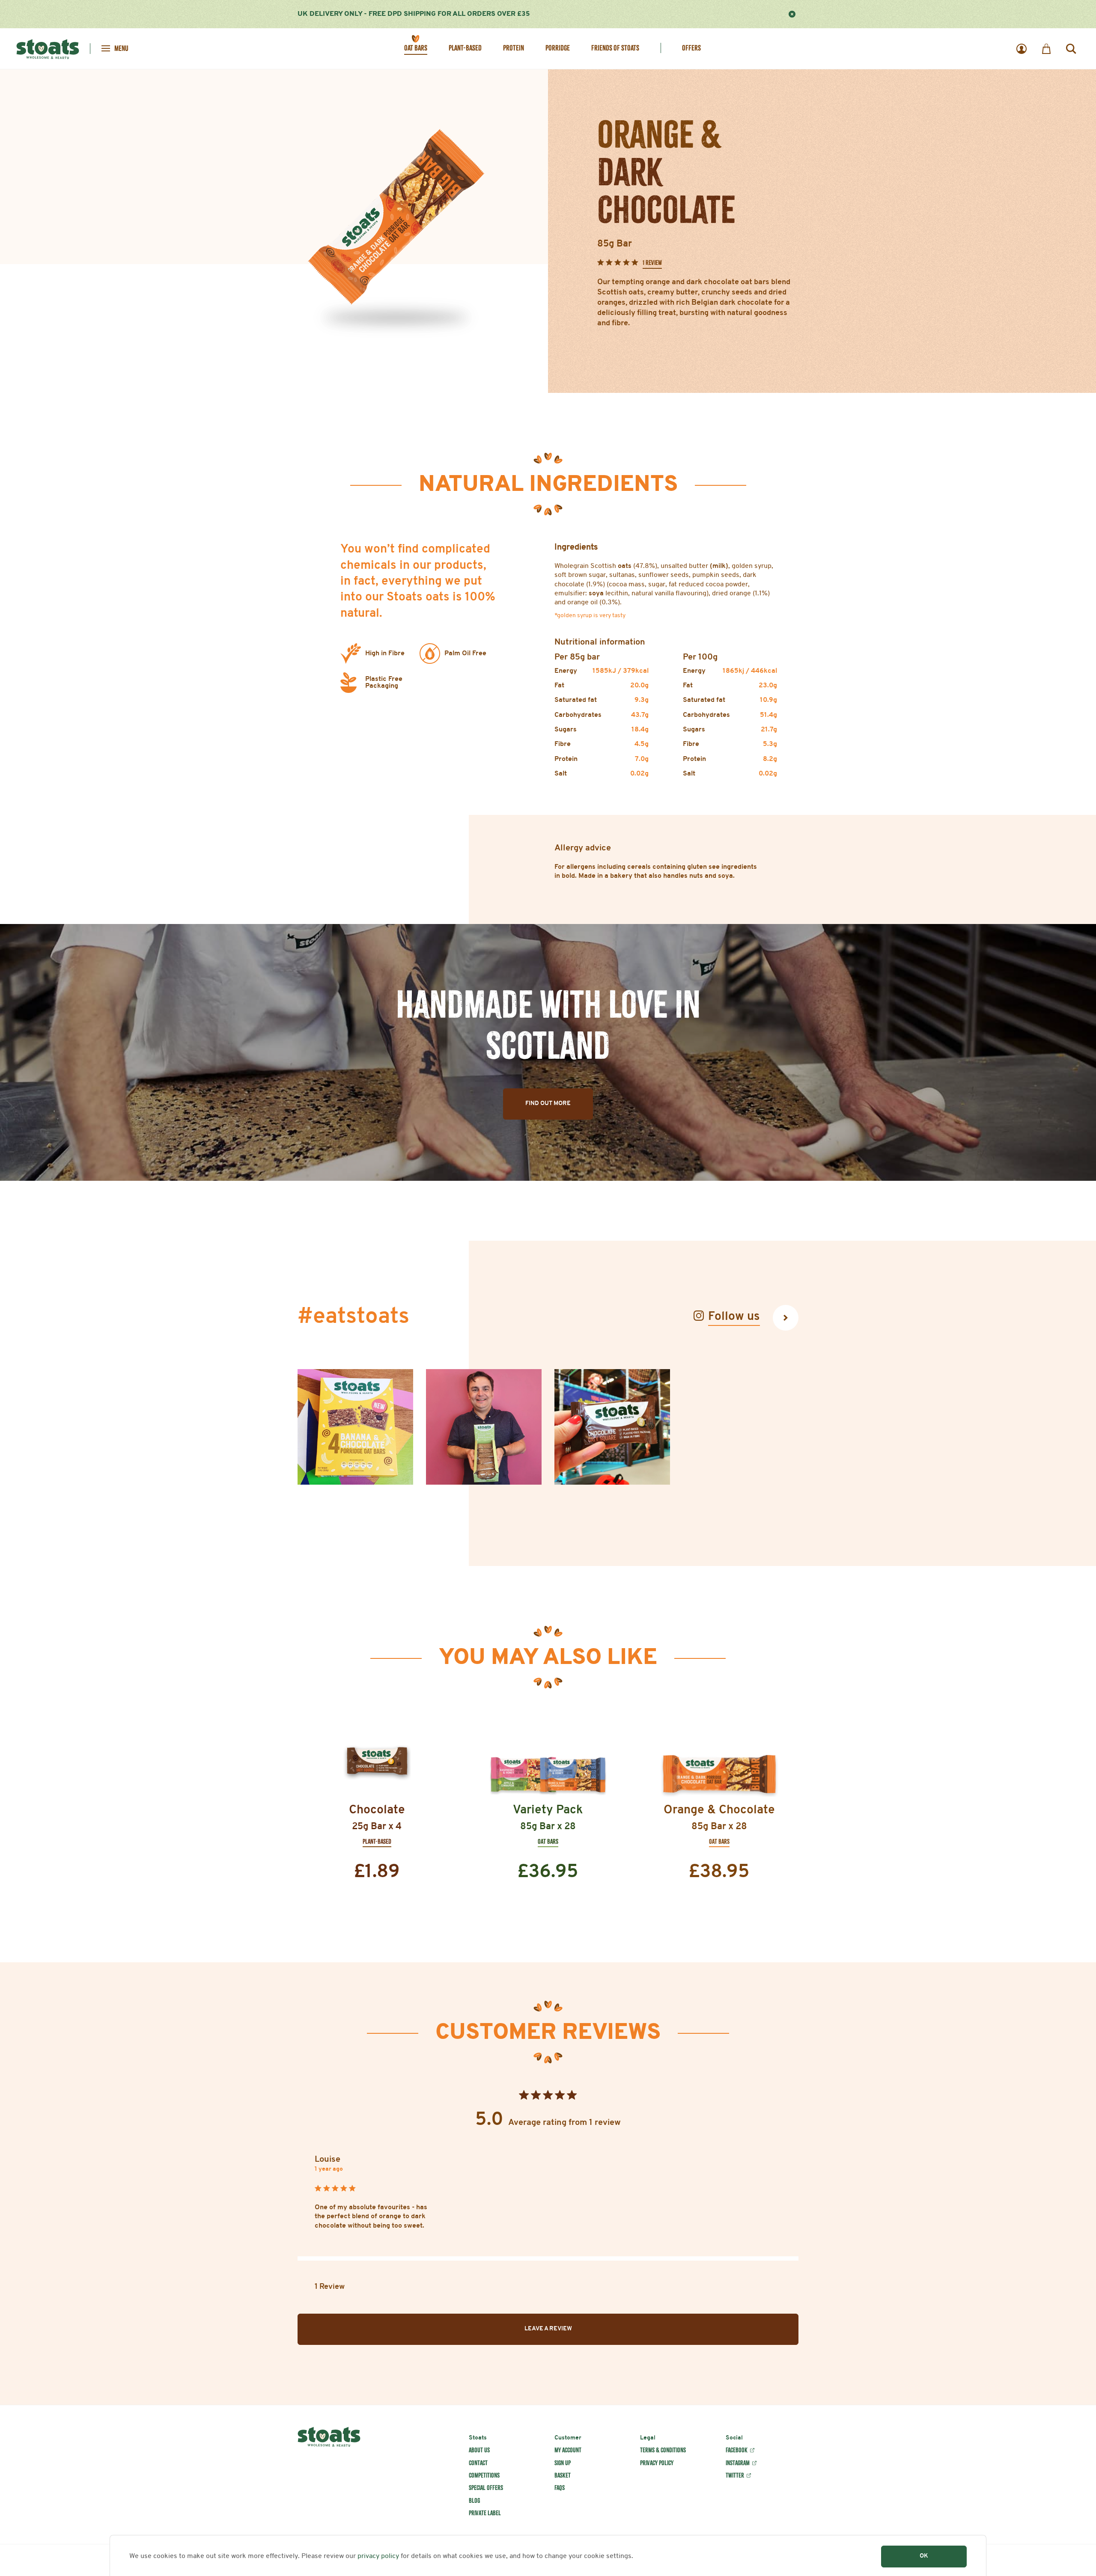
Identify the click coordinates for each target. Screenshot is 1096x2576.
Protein (514, 48)
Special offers (486, 2488)
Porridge (558, 48)
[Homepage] (48, 48)
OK (924, 2556)
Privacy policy (657, 2463)
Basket (563, 2475)
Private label (485, 2513)
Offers (691, 48)
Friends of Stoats (615, 48)
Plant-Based (465, 48)
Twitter (735, 2475)
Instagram (738, 2463)
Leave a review (548, 2329)
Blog (474, 2501)
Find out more (548, 1104)
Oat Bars (416, 48)
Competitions (484, 2475)
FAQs (560, 2488)
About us (479, 2450)
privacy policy (378, 2556)
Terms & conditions (663, 2450)
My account (568, 2450)
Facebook (737, 2450)
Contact (478, 2463)
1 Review (652, 263)
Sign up (563, 2463)
